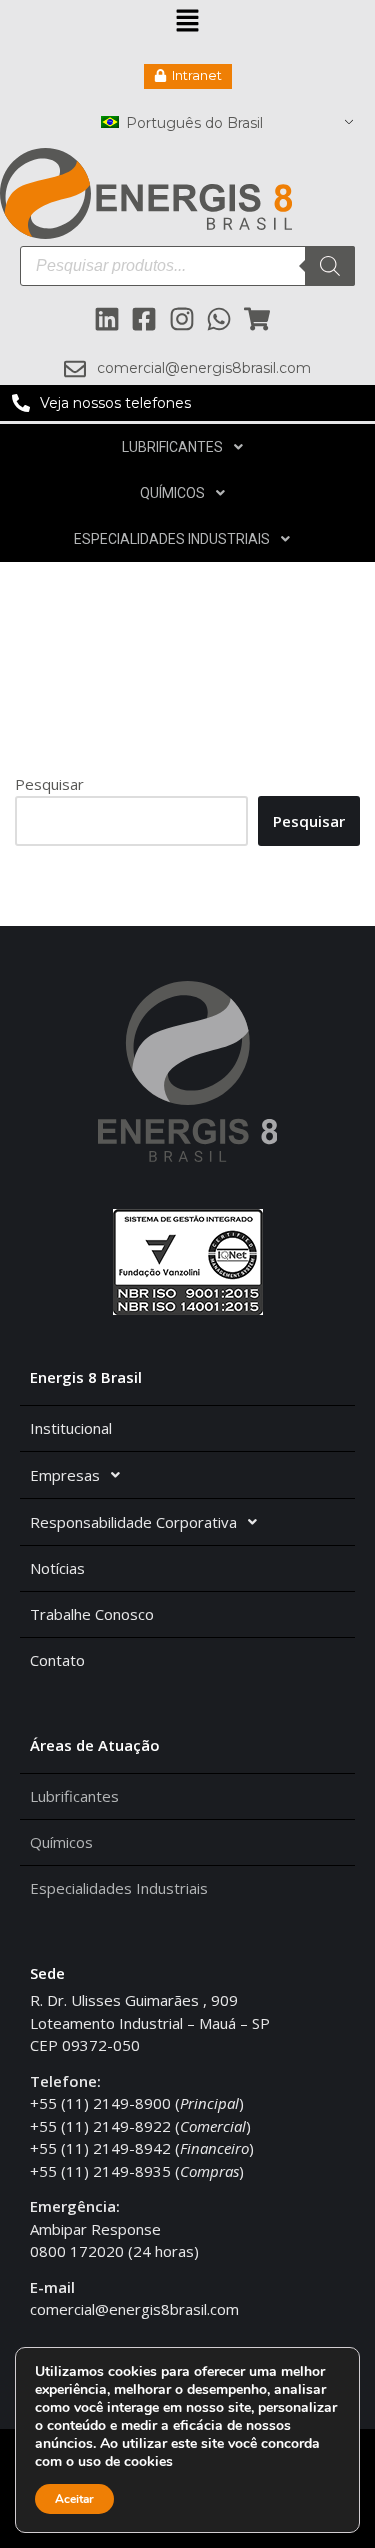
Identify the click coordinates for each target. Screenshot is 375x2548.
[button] (187, 22)
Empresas (65, 1475)
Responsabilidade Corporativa (133, 1522)
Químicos (172, 493)
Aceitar (74, 2499)
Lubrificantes (172, 447)
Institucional (71, 1428)
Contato (57, 1660)
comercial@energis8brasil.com (134, 2309)
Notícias (57, 1568)
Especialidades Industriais (172, 539)
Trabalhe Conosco (92, 1614)
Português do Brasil (192, 123)
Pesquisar (49, 784)
